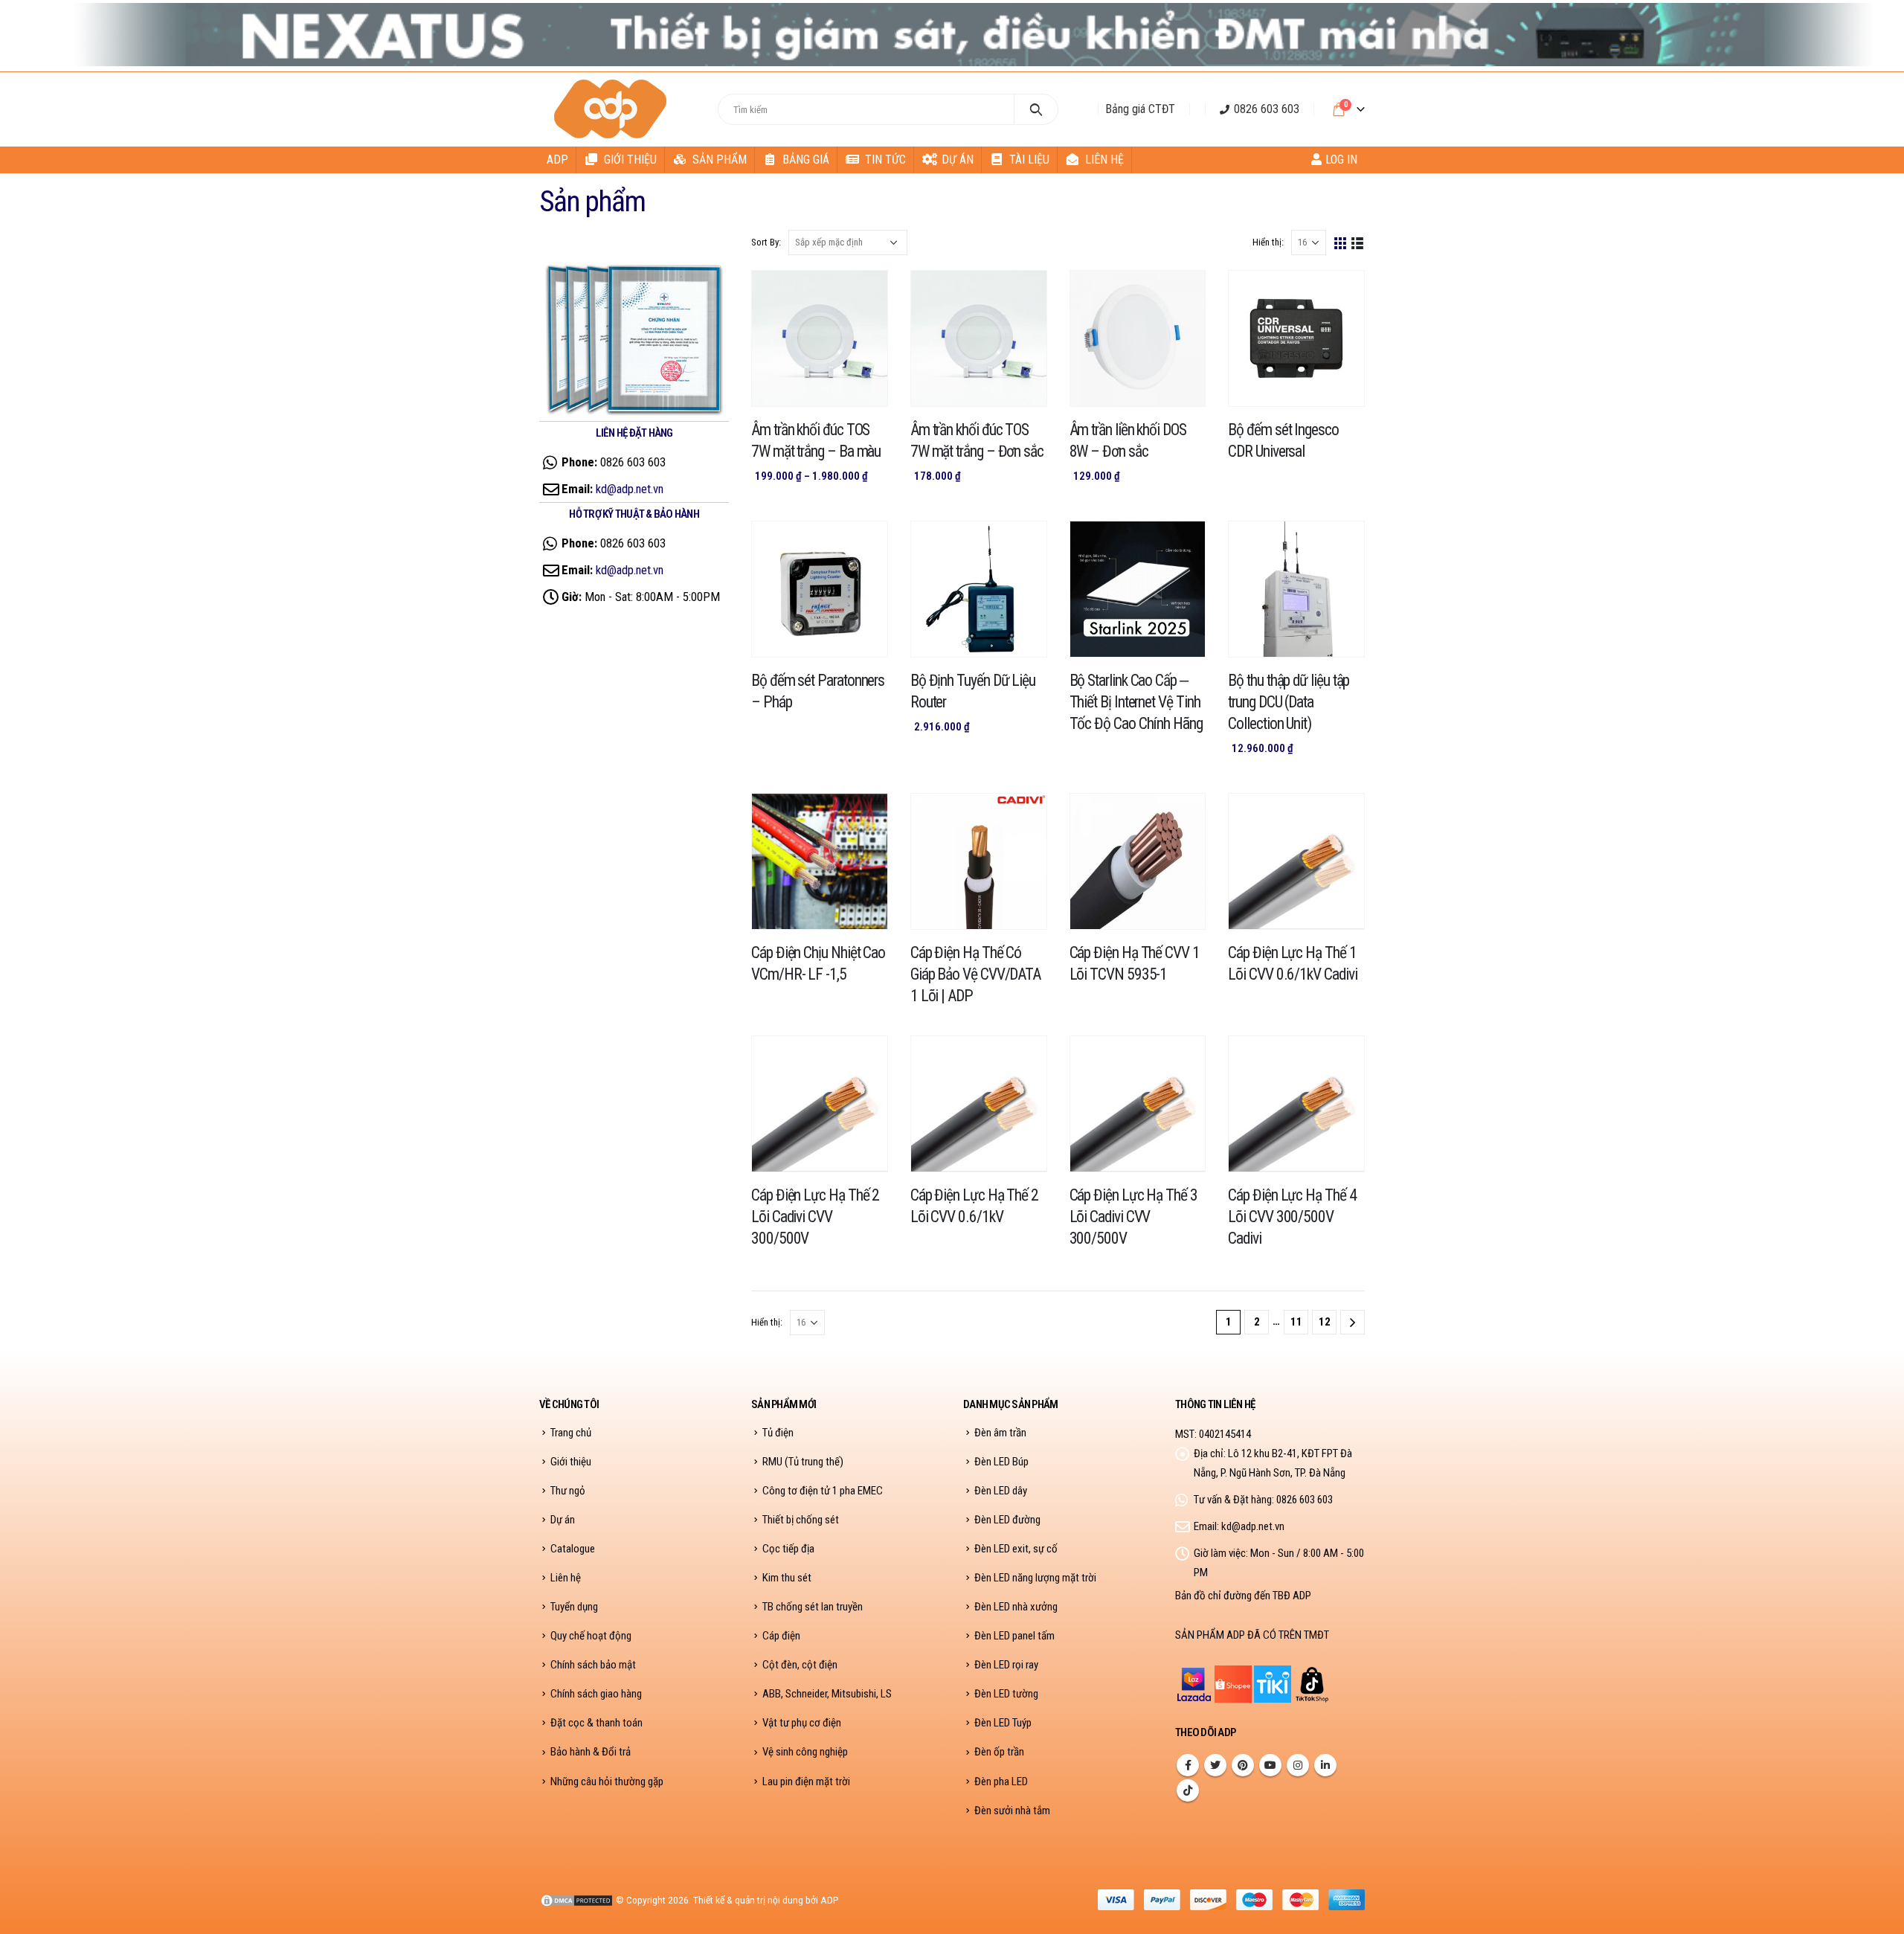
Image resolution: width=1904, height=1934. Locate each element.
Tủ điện (778, 1433)
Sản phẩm (720, 160)
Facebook (1188, 1765)
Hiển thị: (1268, 242)
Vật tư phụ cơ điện (802, 1723)
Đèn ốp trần (999, 1752)
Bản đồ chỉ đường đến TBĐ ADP (1243, 1596)
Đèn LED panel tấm (1014, 1636)
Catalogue (573, 1549)
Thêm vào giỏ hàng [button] (1022, 295)
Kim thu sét (787, 1578)
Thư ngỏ (568, 1491)
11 (1296, 1322)
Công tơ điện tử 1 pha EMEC (823, 1491)
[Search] (1036, 109)
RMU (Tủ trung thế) (803, 1462)
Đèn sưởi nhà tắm (1012, 1811)
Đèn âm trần (1000, 1433)
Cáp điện (781, 1636)
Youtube (1270, 1765)
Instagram (1298, 1765)
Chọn (863, 295)
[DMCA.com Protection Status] (576, 1900)
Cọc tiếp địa (788, 1549)
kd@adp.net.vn (630, 489)
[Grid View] (1341, 242)
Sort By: (766, 242)
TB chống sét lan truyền (813, 1607)
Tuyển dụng (574, 1607)
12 (1325, 1322)
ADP (557, 160)
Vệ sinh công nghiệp (805, 1752)
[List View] (1358, 242)
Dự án (958, 160)
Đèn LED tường (1006, 1694)
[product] (820, 338)
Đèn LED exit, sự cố (1016, 1549)
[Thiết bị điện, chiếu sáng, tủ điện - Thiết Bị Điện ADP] (612, 109)
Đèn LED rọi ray (1006, 1665)
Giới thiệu (630, 160)
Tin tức (885, 160)
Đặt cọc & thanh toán (596, 1723)
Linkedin (1325, 1765)
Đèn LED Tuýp (1003, 1723)
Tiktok (1188, 1790)
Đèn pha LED (1001, 1782)
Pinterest (1243, 1765)
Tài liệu (1029, 160)
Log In (1341, 160)
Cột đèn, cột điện (800, 1665)
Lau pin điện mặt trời (806, 1782)
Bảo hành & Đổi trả (591, 1752)
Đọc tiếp (1339, 295)
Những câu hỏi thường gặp (607, 1782)
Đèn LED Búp (1001, 1462)
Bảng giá (806, 160)
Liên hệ (1104, 160)
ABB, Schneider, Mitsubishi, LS (827, 1694)
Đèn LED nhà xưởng (1016, 1607)
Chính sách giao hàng (596, 1694)
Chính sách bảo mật (593, 1665)
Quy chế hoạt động (591, 1636)
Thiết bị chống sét (801, 1520)
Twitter (1215, 1765)
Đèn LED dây (1001, 1491)
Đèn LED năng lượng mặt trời (1035, 1578)
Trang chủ (571, 1433)
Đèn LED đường (1007, 1520)
